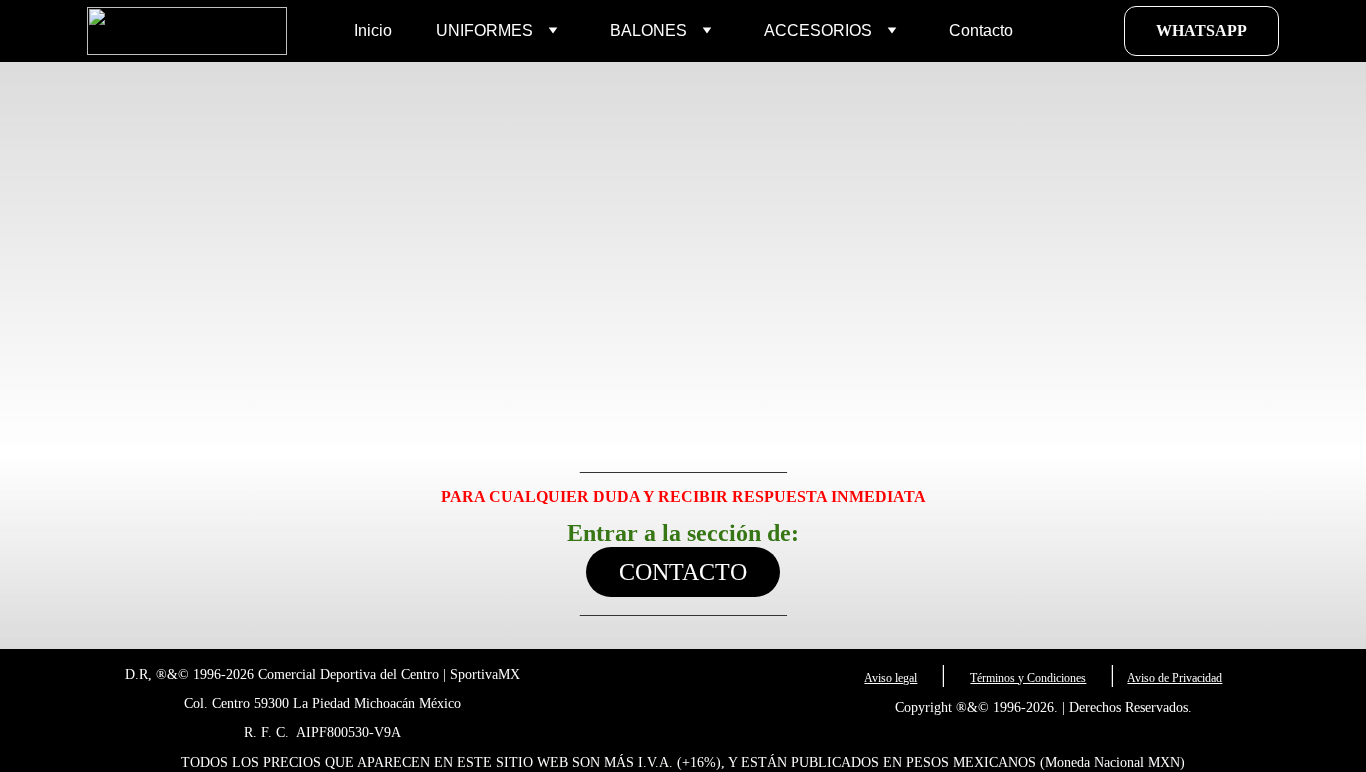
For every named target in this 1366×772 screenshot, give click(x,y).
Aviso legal (890, 678)
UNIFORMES (484, 30)
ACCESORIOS (818, 30)
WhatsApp (1201, 30)
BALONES (648, 30)
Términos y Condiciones (1028, 678)
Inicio (373, 30)
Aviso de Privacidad (1174, 678)
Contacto (981, 30)
